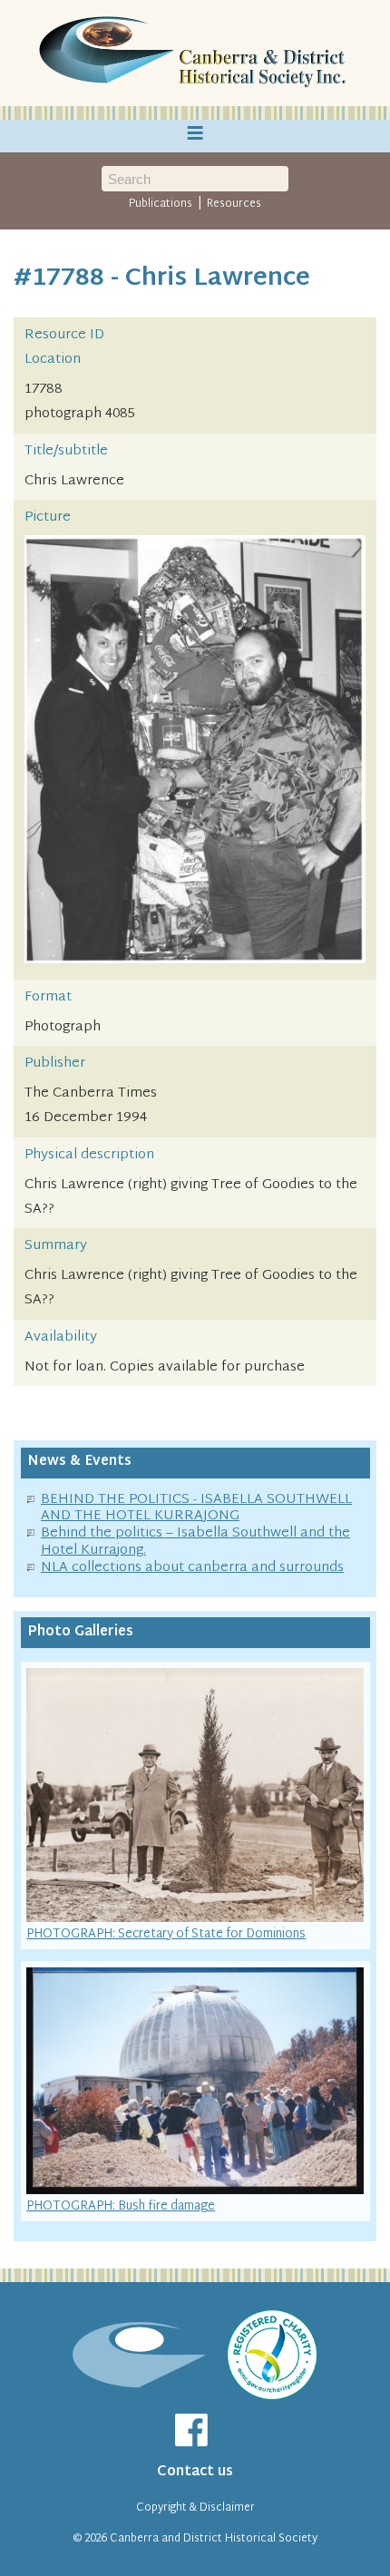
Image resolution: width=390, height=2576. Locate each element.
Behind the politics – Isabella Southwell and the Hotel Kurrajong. (195, 1542)
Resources (234, 204)
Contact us (195, 2472)
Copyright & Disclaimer (195, 2508)
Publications (161, 204)
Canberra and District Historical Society (214, 2539)
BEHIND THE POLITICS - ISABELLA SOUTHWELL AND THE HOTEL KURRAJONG (196, 1508)
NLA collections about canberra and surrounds (192, 1568)
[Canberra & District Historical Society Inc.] (195, 54)
